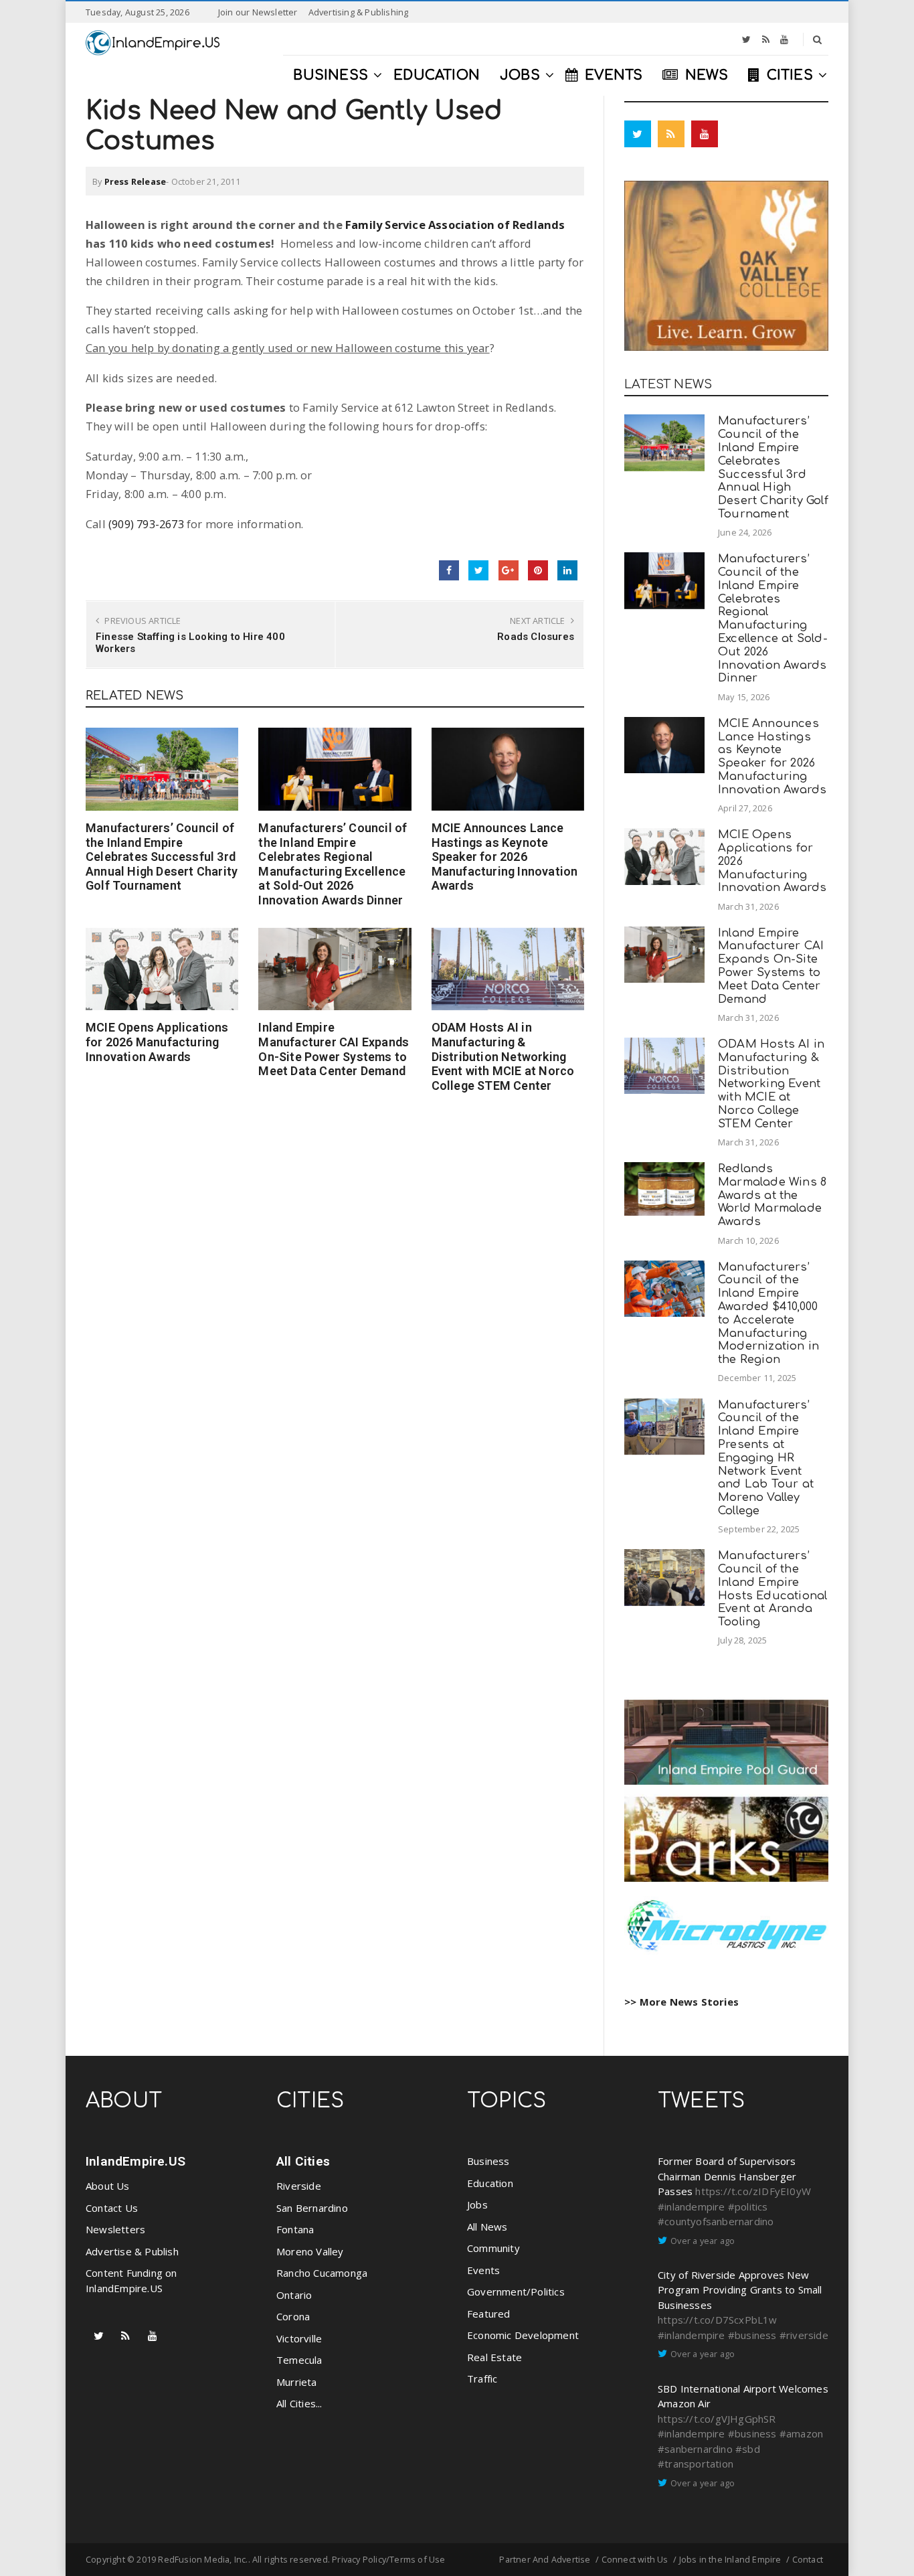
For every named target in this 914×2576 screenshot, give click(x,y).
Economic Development (523, 2335)
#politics (748, 2206)
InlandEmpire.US (135, 2161)
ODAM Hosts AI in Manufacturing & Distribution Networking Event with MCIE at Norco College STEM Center (503, 1056)
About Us (108, 2186)
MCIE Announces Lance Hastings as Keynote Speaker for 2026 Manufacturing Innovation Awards (505, 857)
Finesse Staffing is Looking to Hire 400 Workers (190, 643)
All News (487, 2227)
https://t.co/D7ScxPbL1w (718, 2320)
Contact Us (112, 2208)
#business (752, 2335)
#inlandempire (692, 2206)
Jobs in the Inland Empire (730, 2559)
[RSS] (766, 39)
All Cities (303, 2161)
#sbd (748, 2449)
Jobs (477, 2204)
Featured (489, 2314)
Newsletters (115, 2229)
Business (488, 2161)
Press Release (135, 181)
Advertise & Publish (132, 2251)
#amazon (801, 2433)
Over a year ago (703, 2241)
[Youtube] (784, 39)
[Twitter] (746, 39)
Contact (808, 2559)
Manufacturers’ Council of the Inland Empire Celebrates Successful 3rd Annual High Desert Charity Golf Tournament (162, 857)
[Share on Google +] (509, 570)
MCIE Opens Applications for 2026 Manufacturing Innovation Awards (157, 1042)
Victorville (299, 2338)
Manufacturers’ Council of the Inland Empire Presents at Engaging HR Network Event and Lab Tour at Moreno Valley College (766, 1458)
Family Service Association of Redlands (455, 225)
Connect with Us (635, 2559)
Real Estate (494, 2357)
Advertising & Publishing (359, 12)
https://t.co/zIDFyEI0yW (753, 2191)
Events (483, 2270)
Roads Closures (536, 637)
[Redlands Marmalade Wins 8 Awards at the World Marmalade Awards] (664, 1189)
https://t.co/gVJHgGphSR (717, 2419)
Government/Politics (516, 2291)
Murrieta (297, 2382)
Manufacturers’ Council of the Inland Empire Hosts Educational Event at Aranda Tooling (772, 1589)
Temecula (299, 2360)
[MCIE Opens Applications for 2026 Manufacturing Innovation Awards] (162, 969)
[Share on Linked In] (567, 570)
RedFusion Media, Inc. (203, 2559)
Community (493, 2248)
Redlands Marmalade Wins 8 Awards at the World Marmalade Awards (772, 1195)
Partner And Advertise (545, 2559)
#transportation (696, 2464)
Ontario (294, 2295)
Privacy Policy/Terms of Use (388, 2559)
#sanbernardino (695, 2449)
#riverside (804, 2335)
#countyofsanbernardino (716, 2221)
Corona (293, 2316)
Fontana (295, 2229)
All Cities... (299, 2403)
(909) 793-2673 (146, 524)
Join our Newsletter (258, 12)
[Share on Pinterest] (538, 570)
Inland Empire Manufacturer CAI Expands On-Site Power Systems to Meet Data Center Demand (334, 1049)
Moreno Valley (310, 2251)
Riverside (299, 2186)
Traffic (482, 2379)
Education (490, 2183)
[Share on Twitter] (478, 570)
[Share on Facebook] (449, 570)
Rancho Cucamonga (322, 2273)
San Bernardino (312, 2208)
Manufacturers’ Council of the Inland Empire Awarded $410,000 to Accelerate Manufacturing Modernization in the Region (768, 1313)
